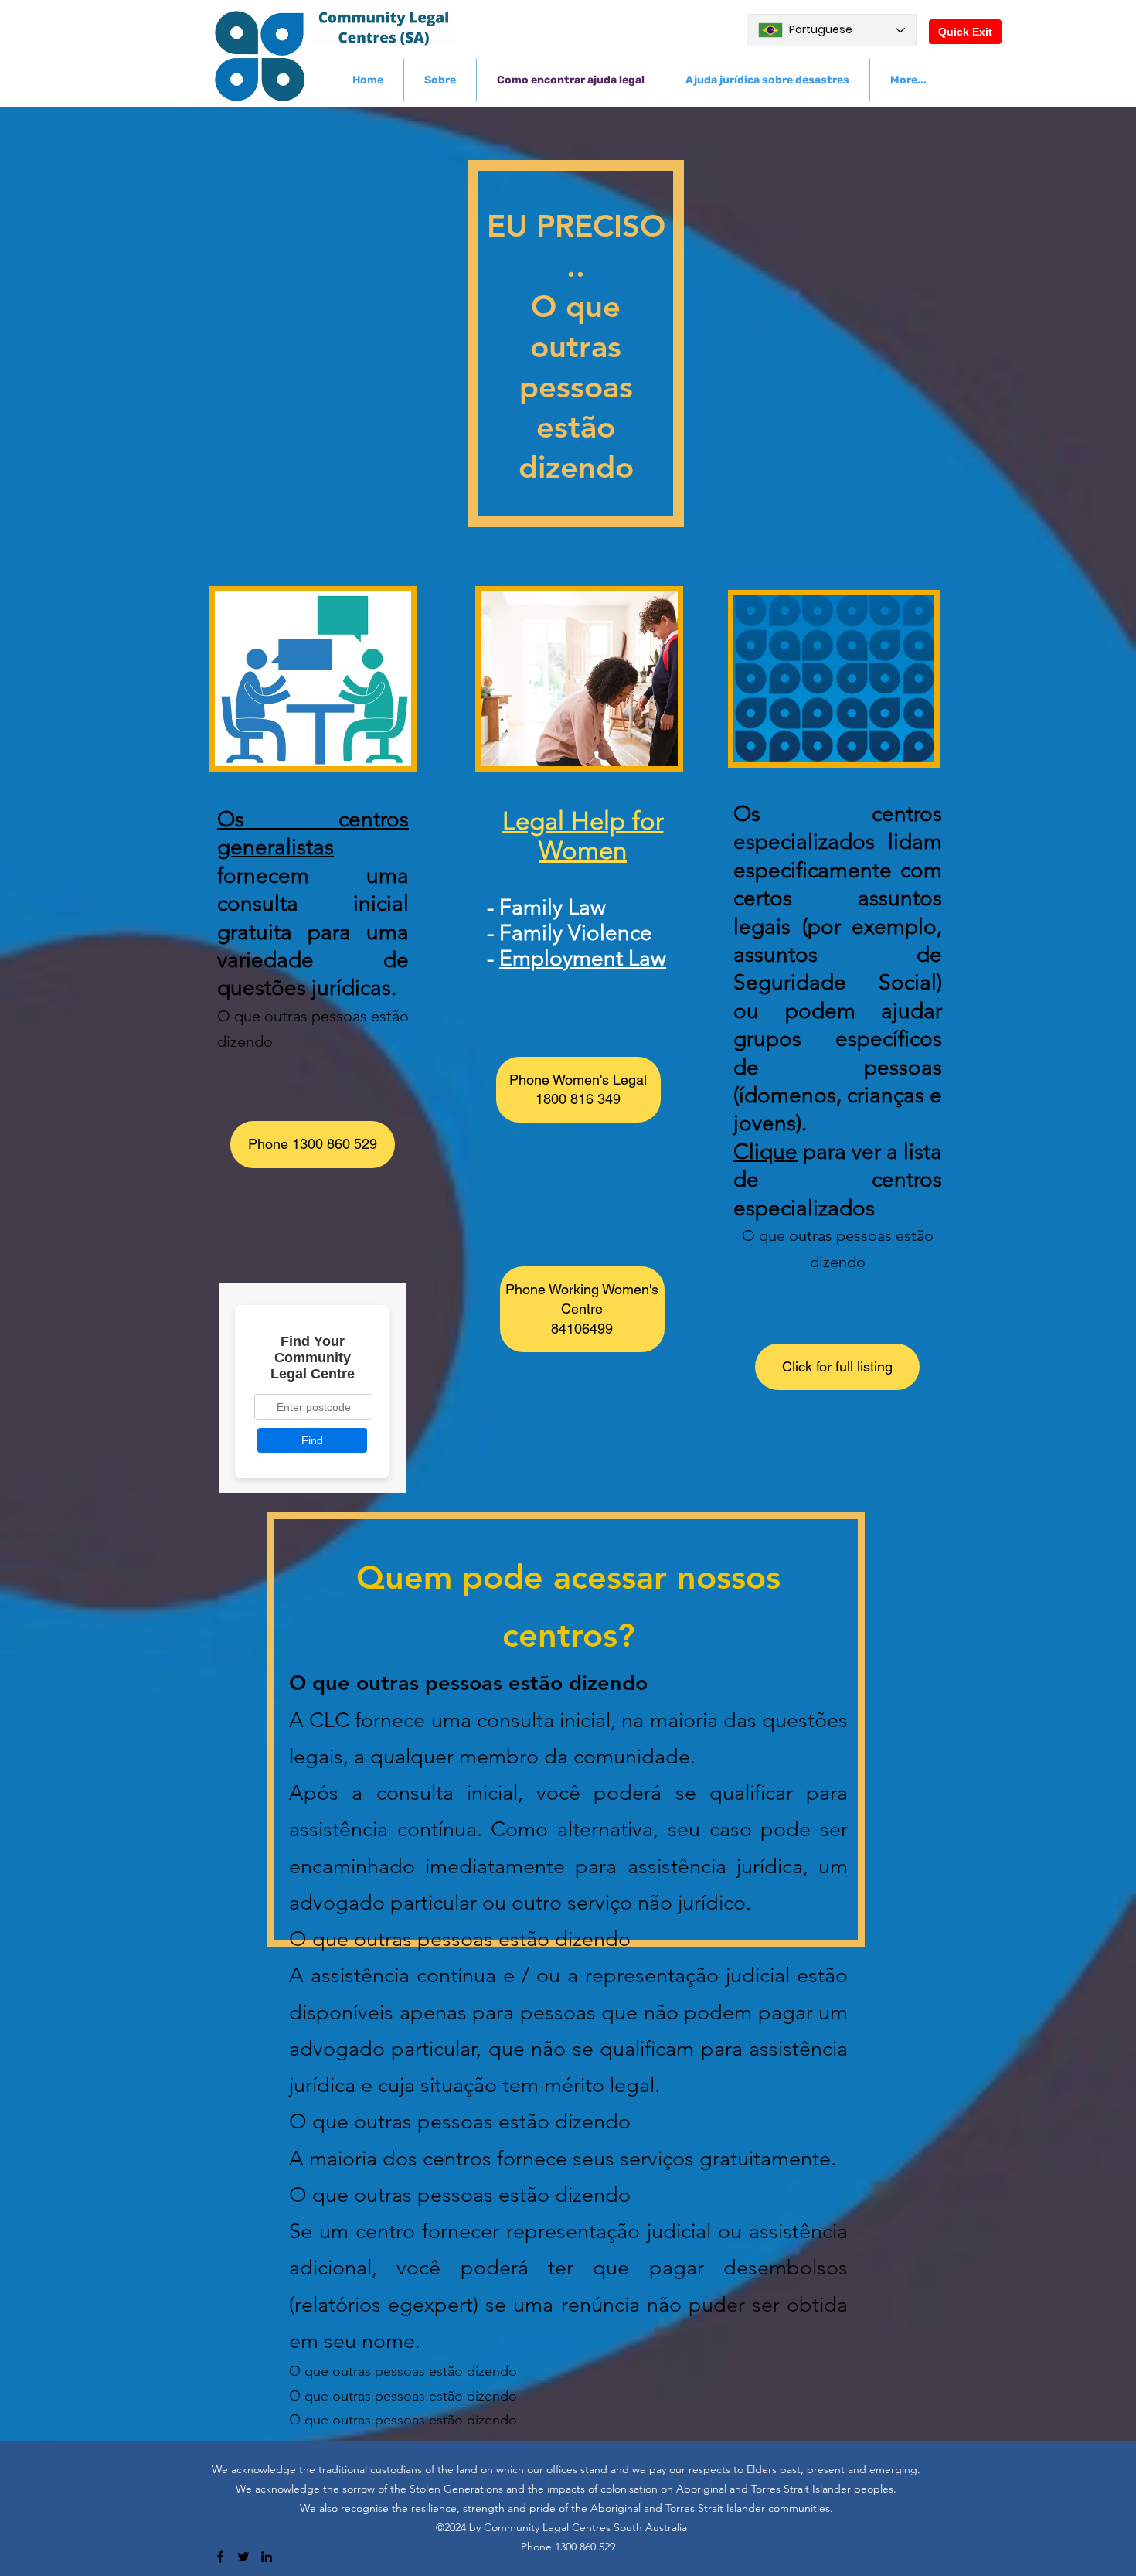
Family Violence (576, 933)
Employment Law (583, 958)
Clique (765, 1152)
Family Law (553, 907)
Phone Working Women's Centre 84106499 (582, 1309)
